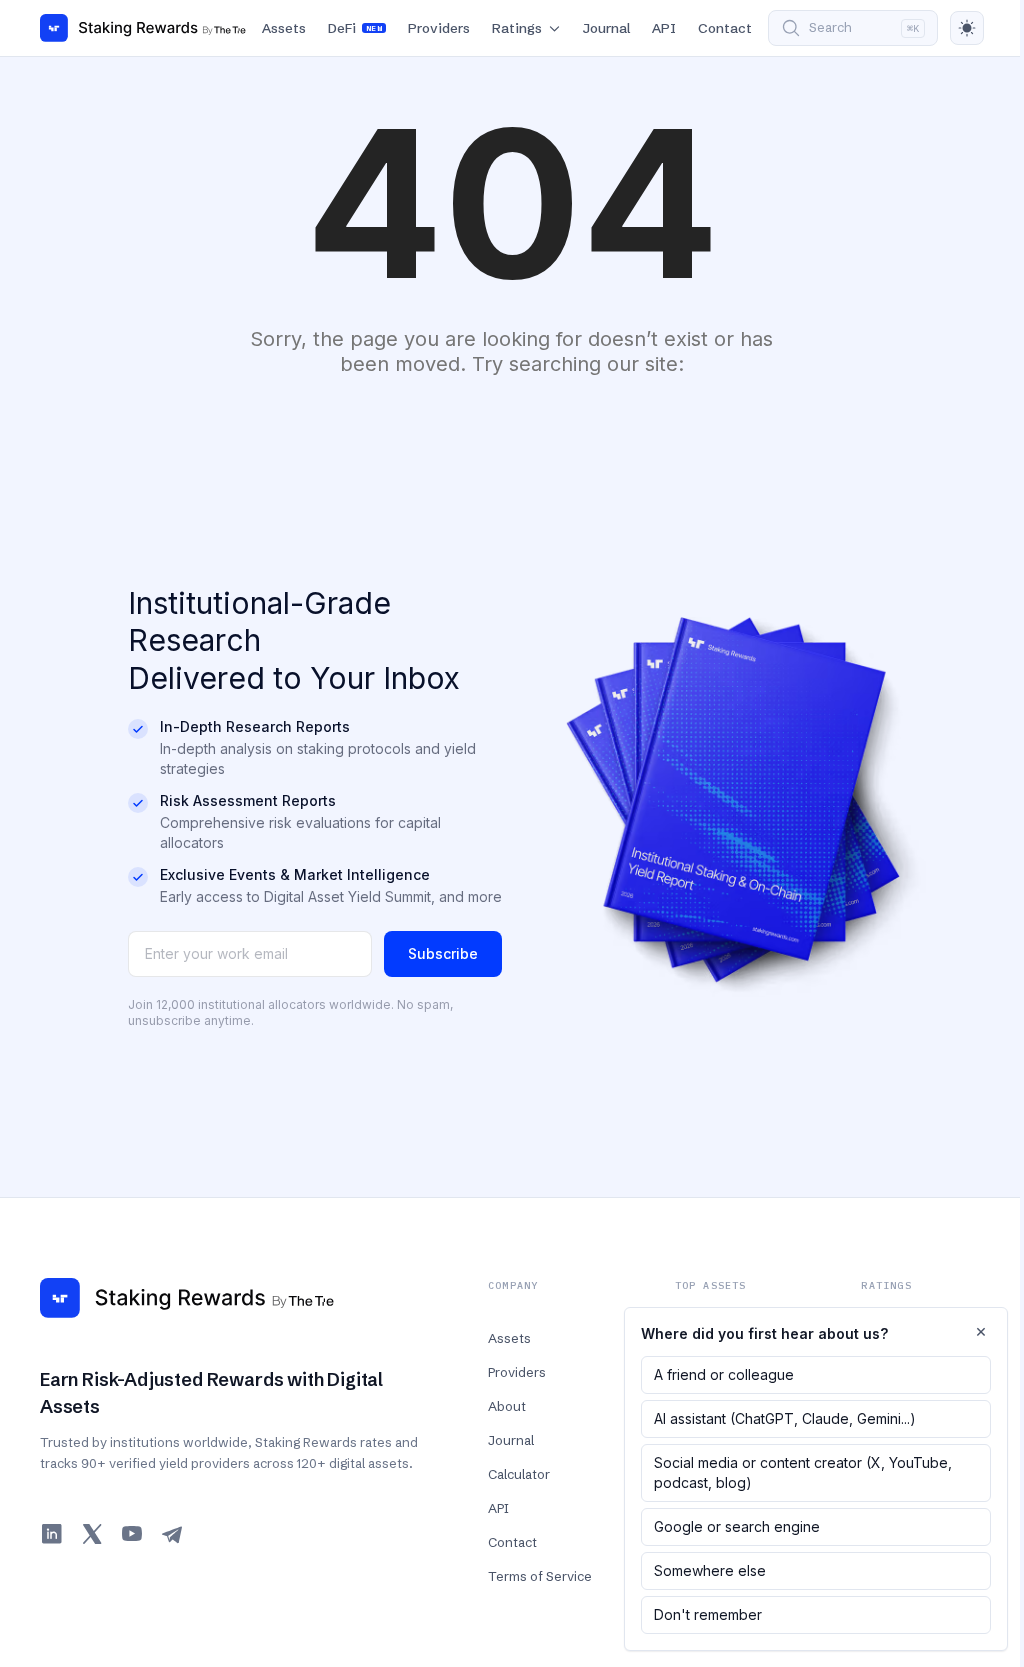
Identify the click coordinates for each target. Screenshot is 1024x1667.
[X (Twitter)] (92, 1534)
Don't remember (708, 1614)
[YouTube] (132, 1534)
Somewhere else (710, 1570)
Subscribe (443, 953)
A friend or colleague (724, 1374)
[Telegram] (172, 1534)
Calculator (519, 1474)
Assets (284, 28)
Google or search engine (737, 1526)
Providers (439, 28)
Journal (606, 28)
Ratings (517, 28)
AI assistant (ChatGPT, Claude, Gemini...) (785, 1418)
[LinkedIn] (52, 1534)
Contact (725, 28)
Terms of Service (540, 1576)
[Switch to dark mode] (967, 28)
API (664, 28)
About (507, 1406)
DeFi (355, 28)
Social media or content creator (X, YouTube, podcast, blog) (803, 1472)
